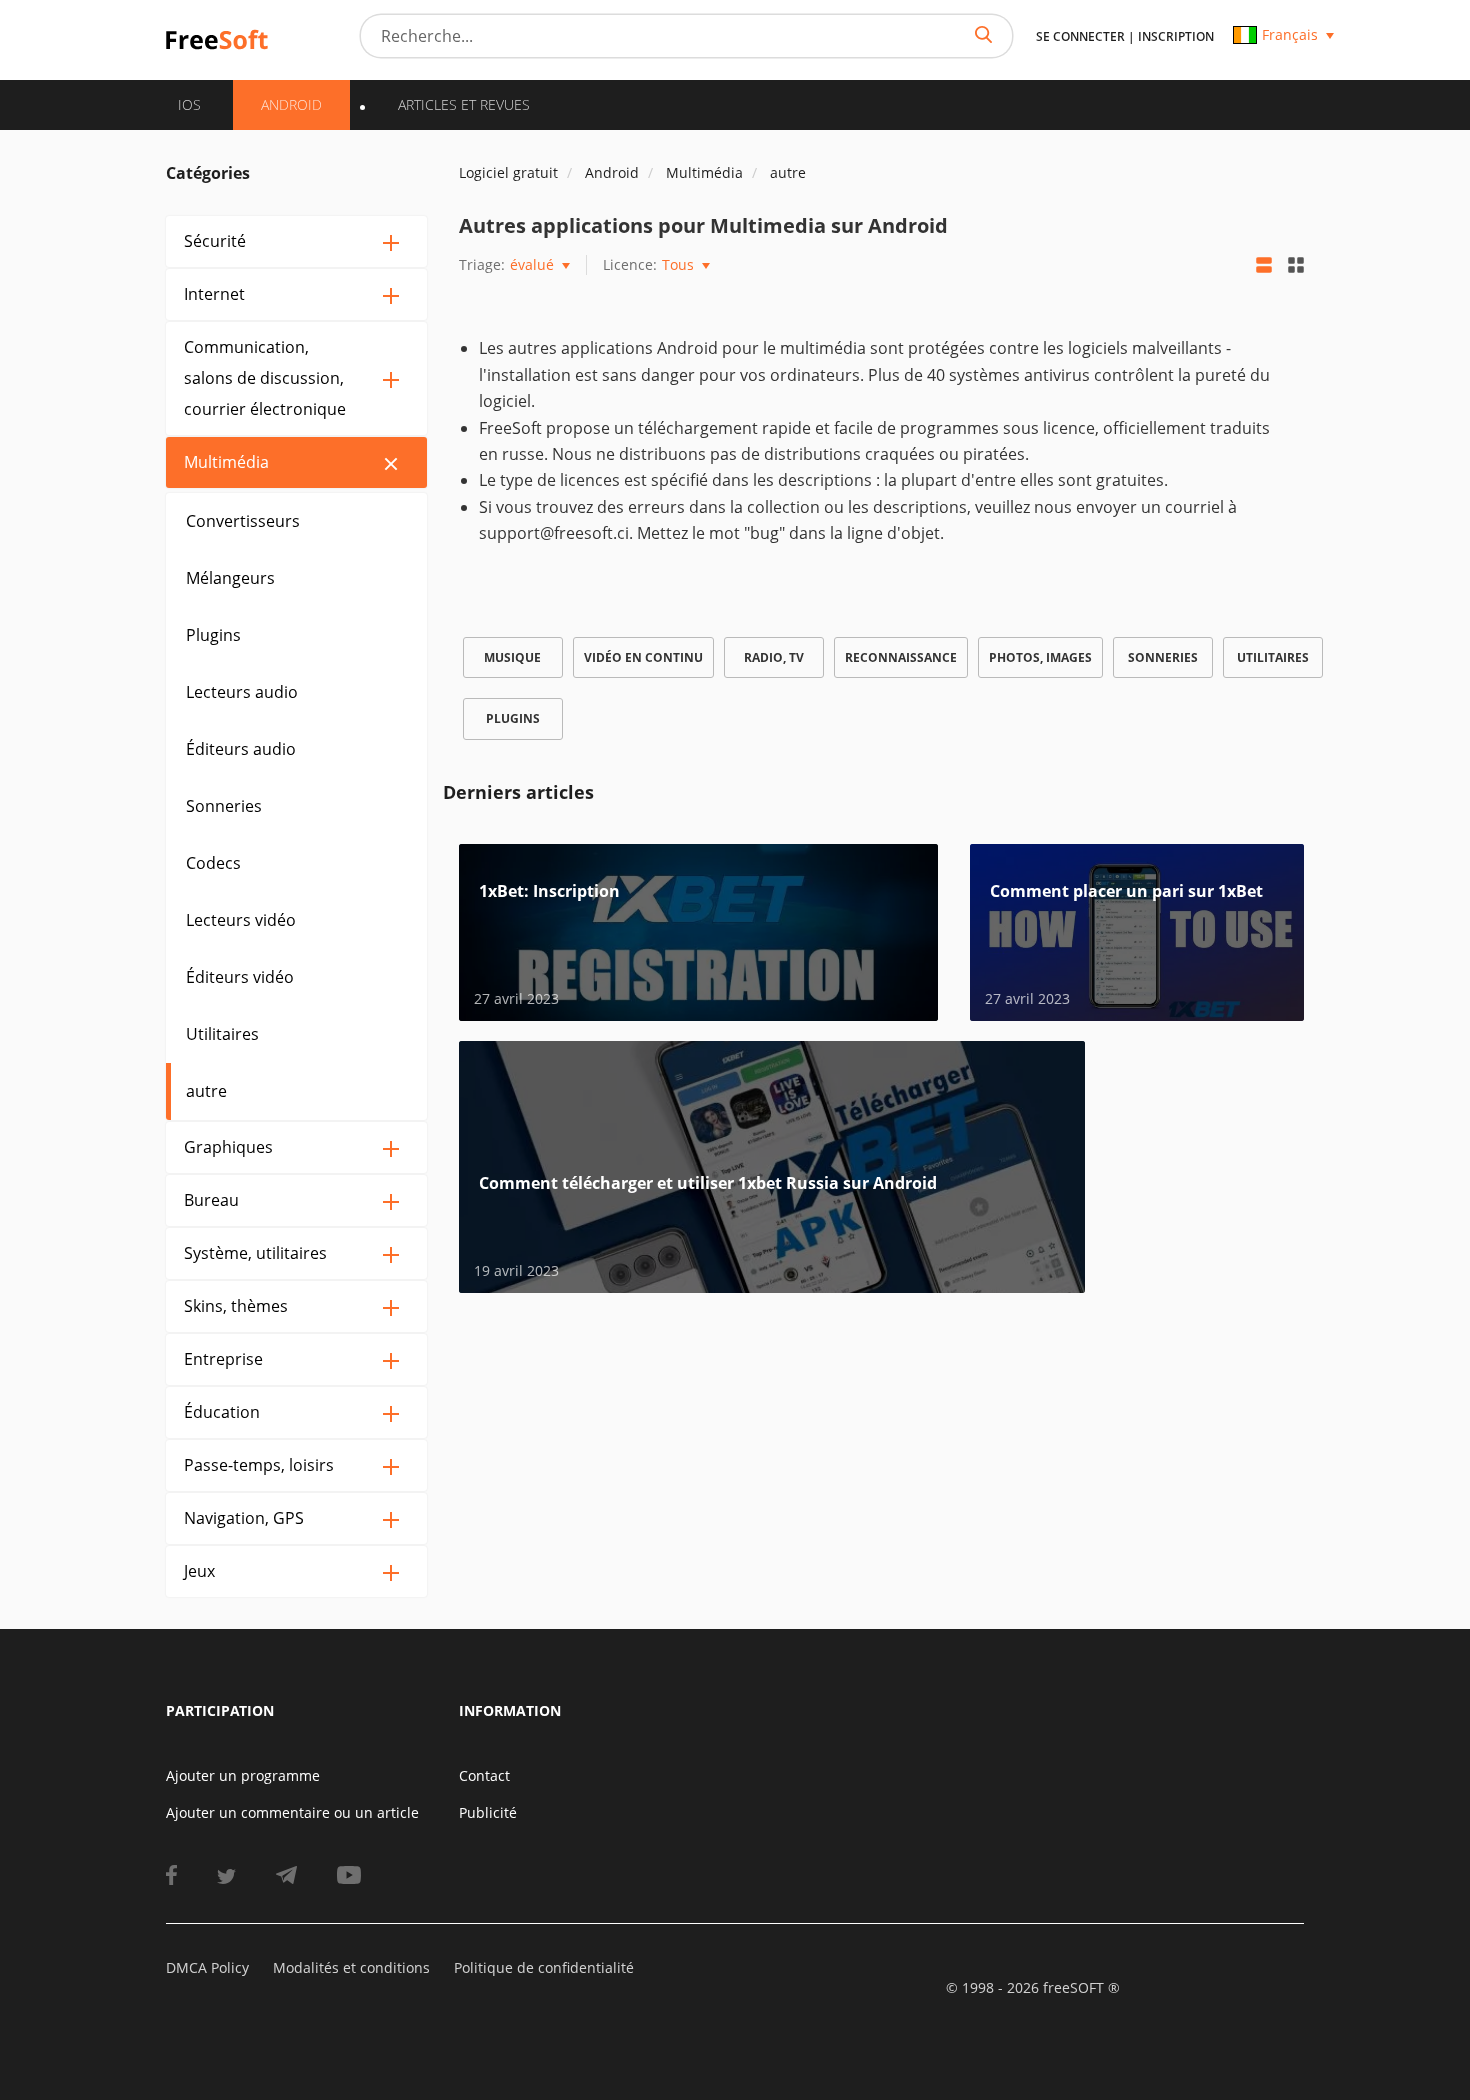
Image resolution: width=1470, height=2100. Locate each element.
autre (206, 1091)
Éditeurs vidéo (240, 977)
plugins (513, 718)
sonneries (1163, 657)
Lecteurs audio (242, 692)
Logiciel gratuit (508, 172)
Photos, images (1040, 657)
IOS (189, 104)
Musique (512, 657)
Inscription (1176, 36)
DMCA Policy (207, 1967)
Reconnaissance (901, 657)
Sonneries (224, 806)
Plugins (213, 635)
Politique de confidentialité (544, 1967)
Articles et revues (464, 104)
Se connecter (1080, 36)
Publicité (488, 1812)
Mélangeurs (230, 578)
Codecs (213, 863)
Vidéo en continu (643, 657)
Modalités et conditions (351, 1967)
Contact (484, 1775)
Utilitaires (222, 1034)
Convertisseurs (243, 521)
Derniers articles (518, 792)
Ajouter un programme (243, 1775)
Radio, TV (774, 657)
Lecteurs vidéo (241, 920)
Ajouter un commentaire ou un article (292, 1812)
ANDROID (291, 104)
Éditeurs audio (241, 749)
